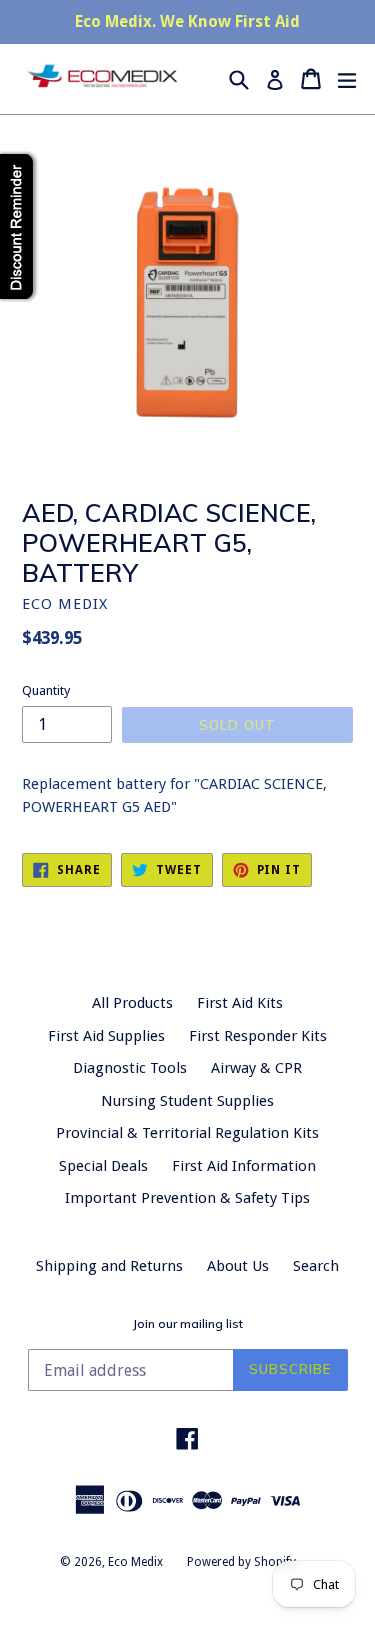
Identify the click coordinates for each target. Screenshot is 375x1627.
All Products (132, 1003)
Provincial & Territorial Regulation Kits (187, 1133)
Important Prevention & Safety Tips (187, 1198)
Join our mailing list (188, 1324)
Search (316, 1266)
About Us (238, 1266)
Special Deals (103, 1166)
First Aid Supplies (106, 1036)
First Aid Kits (240, 1003)
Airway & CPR (256, 1068)
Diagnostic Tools (130, 1068)
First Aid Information (244, 1166)
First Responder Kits (258, 1036)
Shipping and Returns (109, 1266)
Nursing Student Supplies (187, 1101)
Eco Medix (135, 1562)
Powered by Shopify (241, 1562)
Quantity (46, 690)
